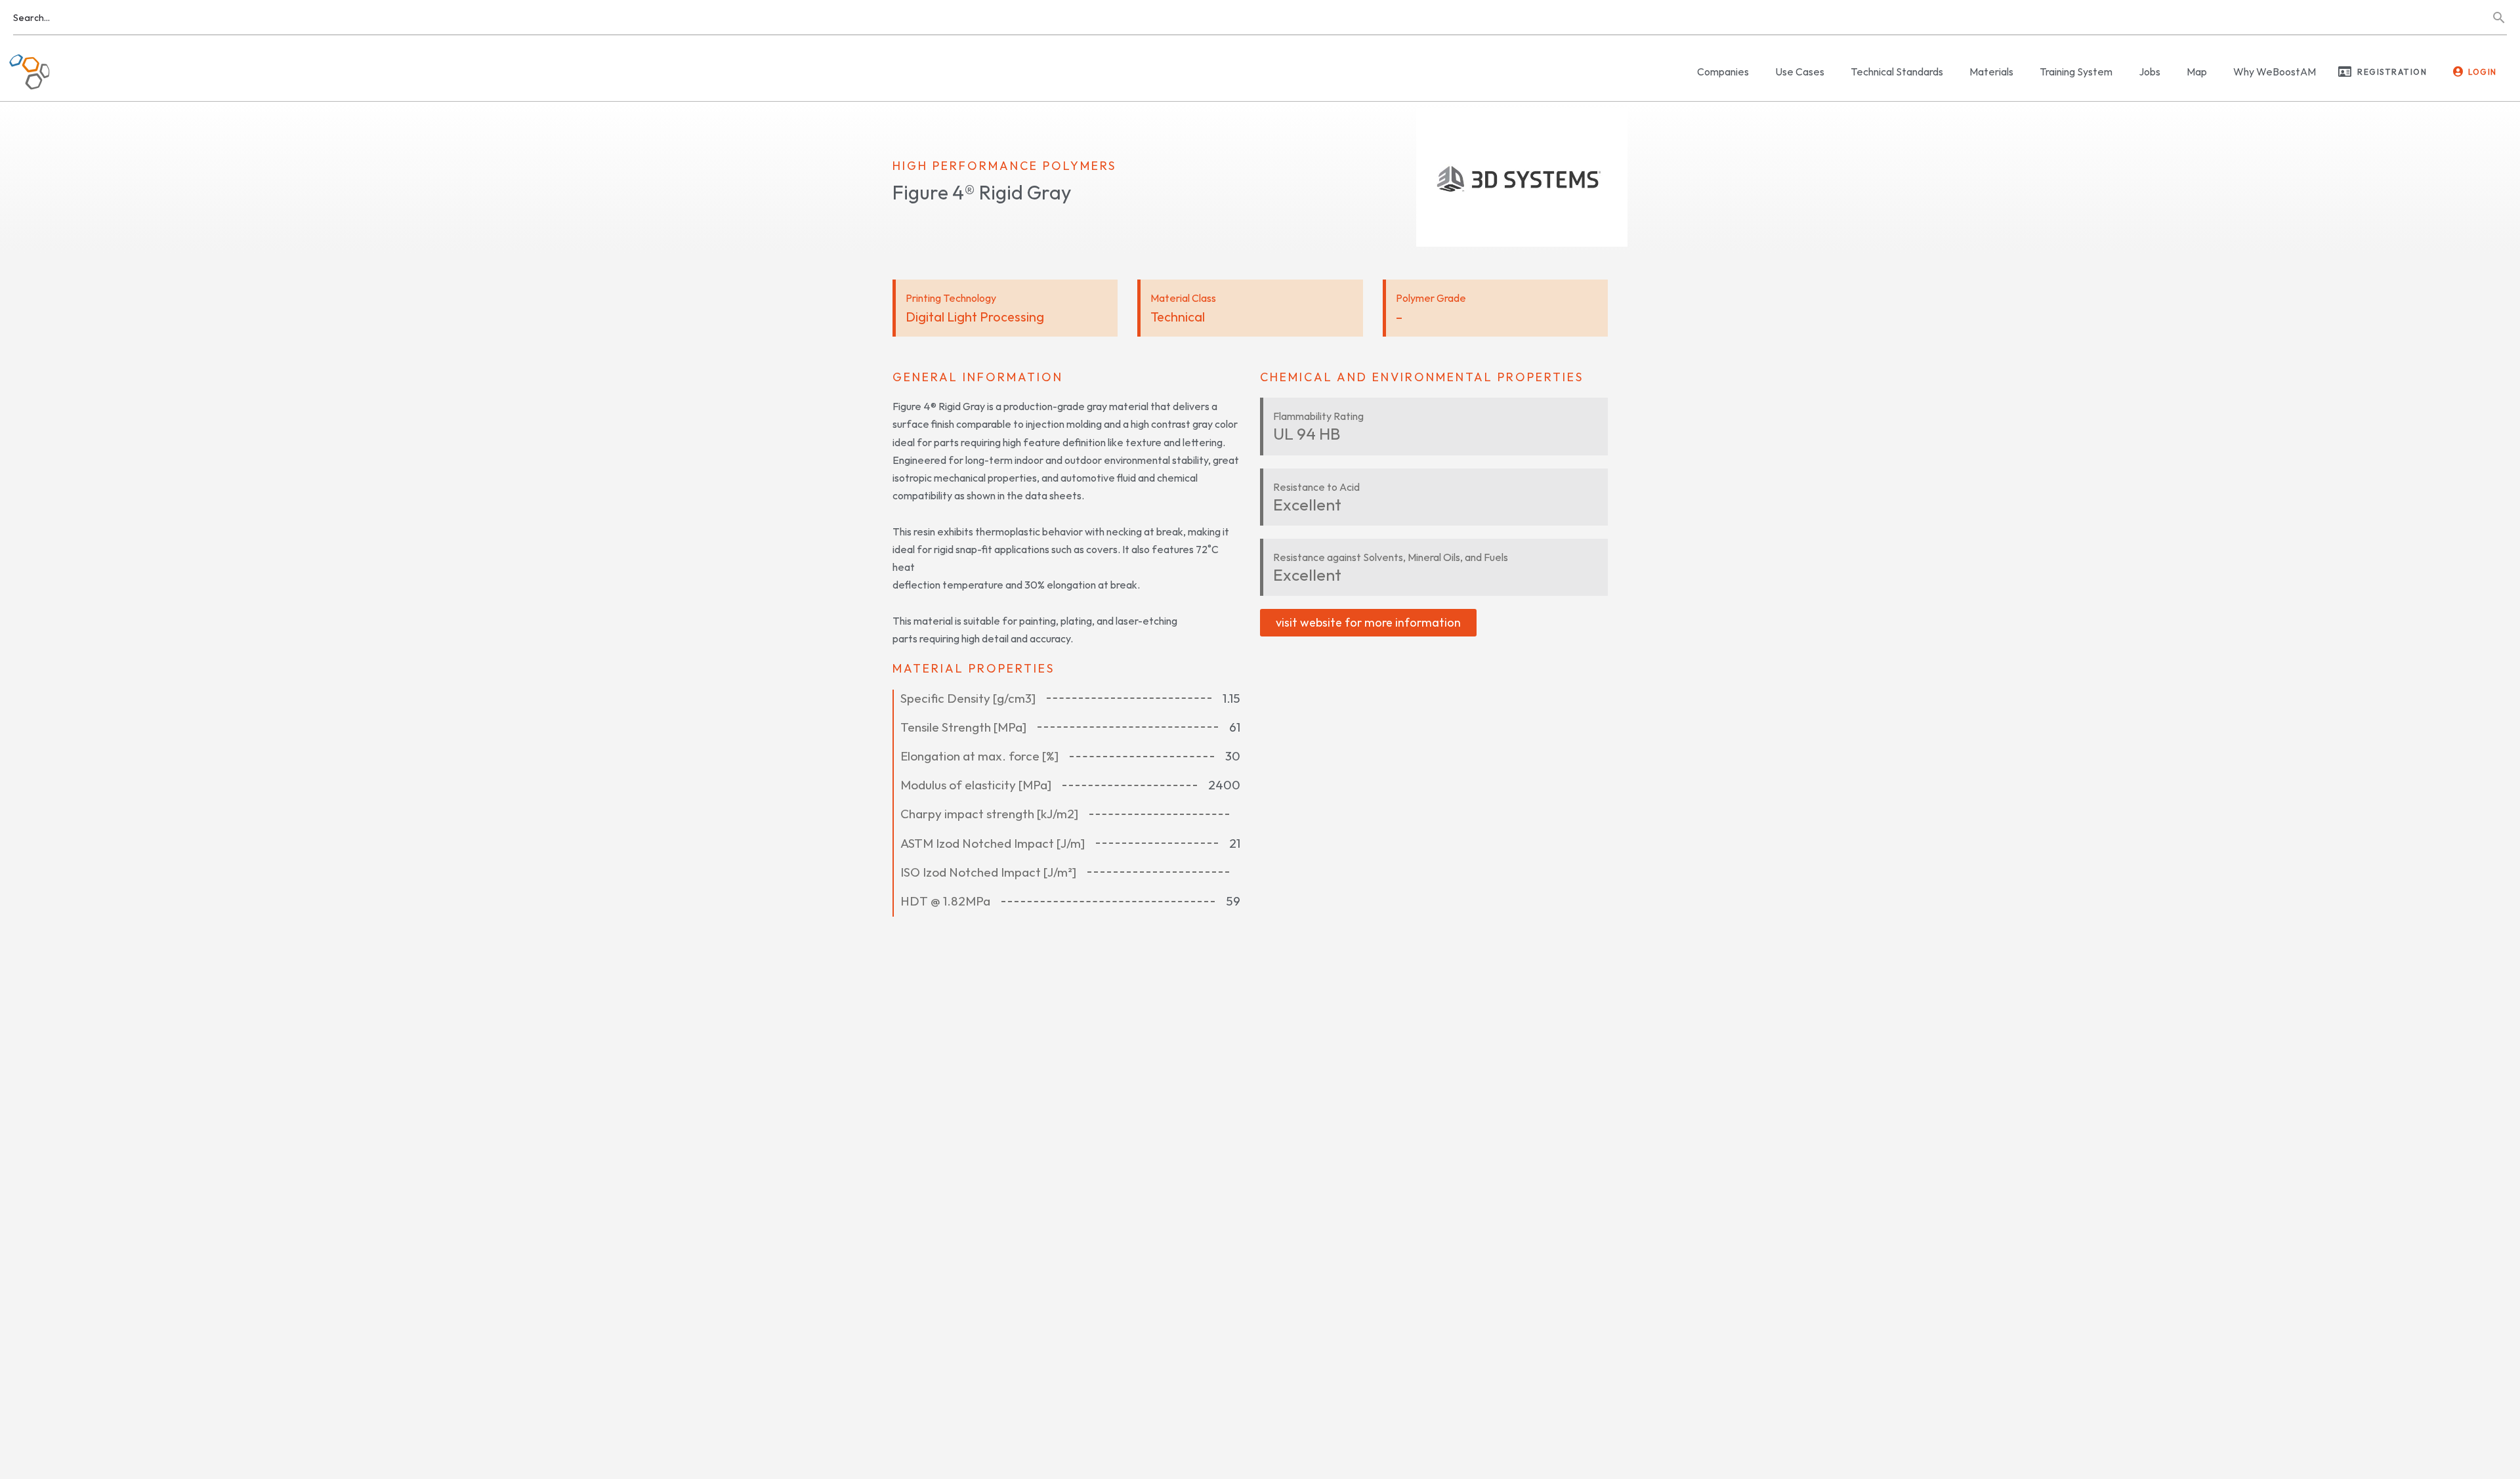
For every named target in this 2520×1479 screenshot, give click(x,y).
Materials (1991, 72)
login (2483, 72)
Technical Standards (1897, 72)
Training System (2076, 72)
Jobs (2150, 72)
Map (2197, 72)
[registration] (2345, 72)
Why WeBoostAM (2275, 72)
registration (2392, 72)
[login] (2458, 72)
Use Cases (1800, 72)
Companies (1723, 72)
